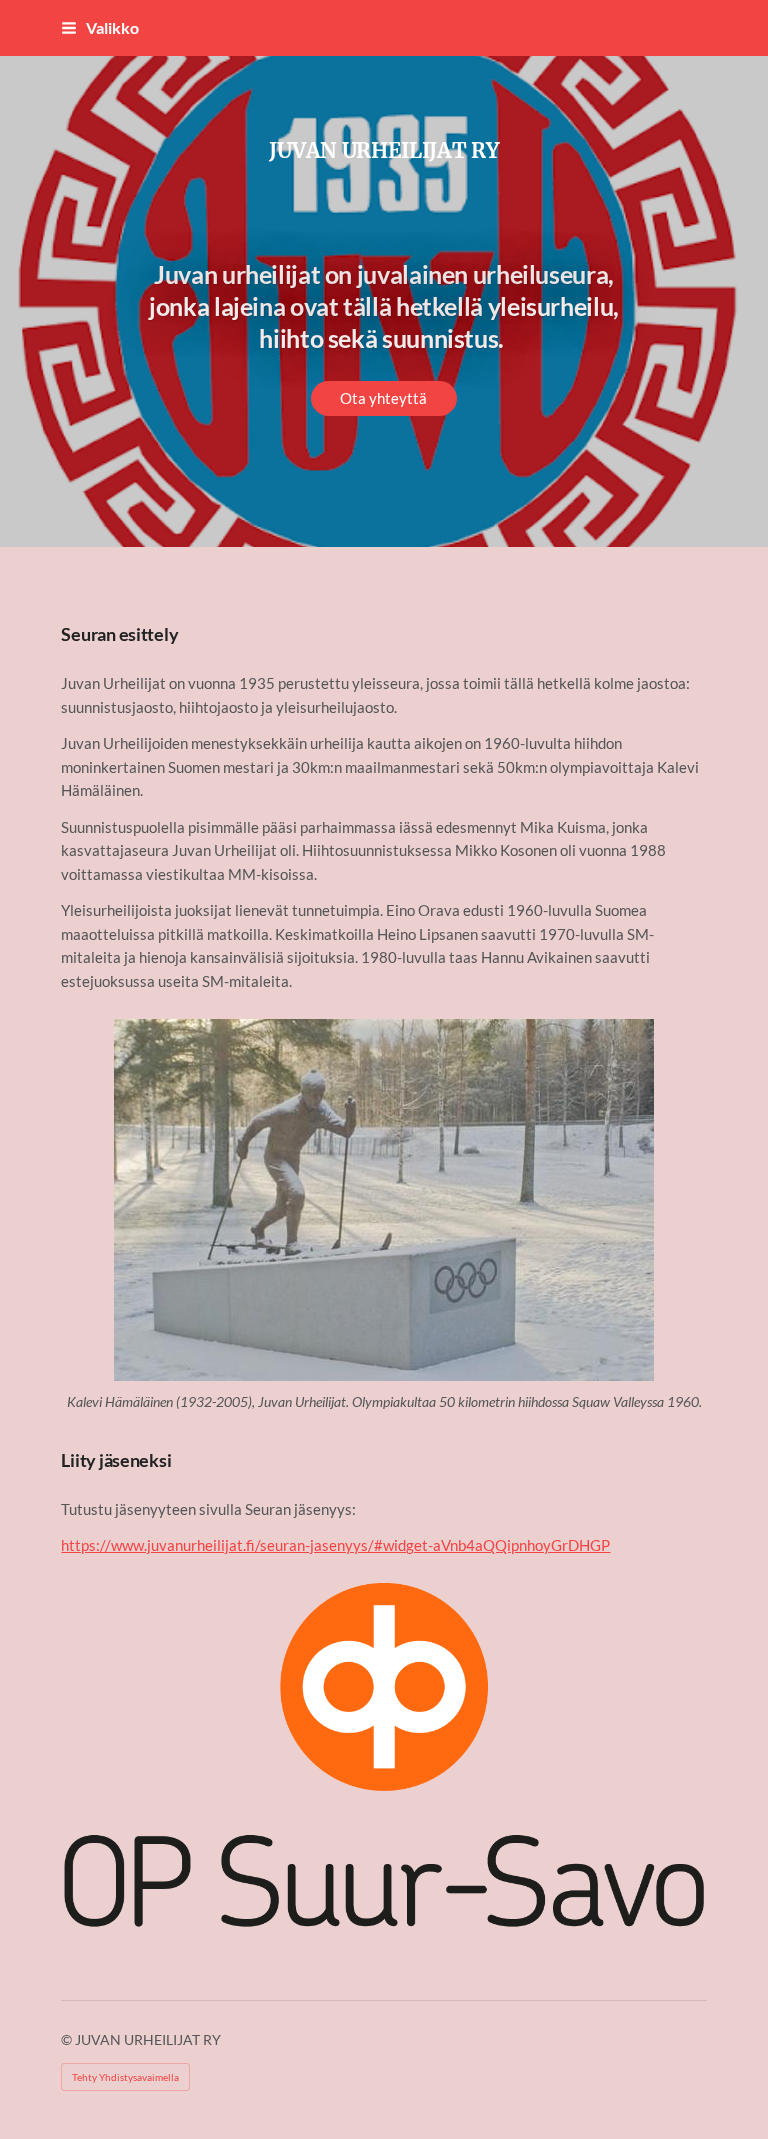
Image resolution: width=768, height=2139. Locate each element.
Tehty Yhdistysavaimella (125, 2077)
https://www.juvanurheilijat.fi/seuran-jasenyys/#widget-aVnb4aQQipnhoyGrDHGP (335, 1545)
